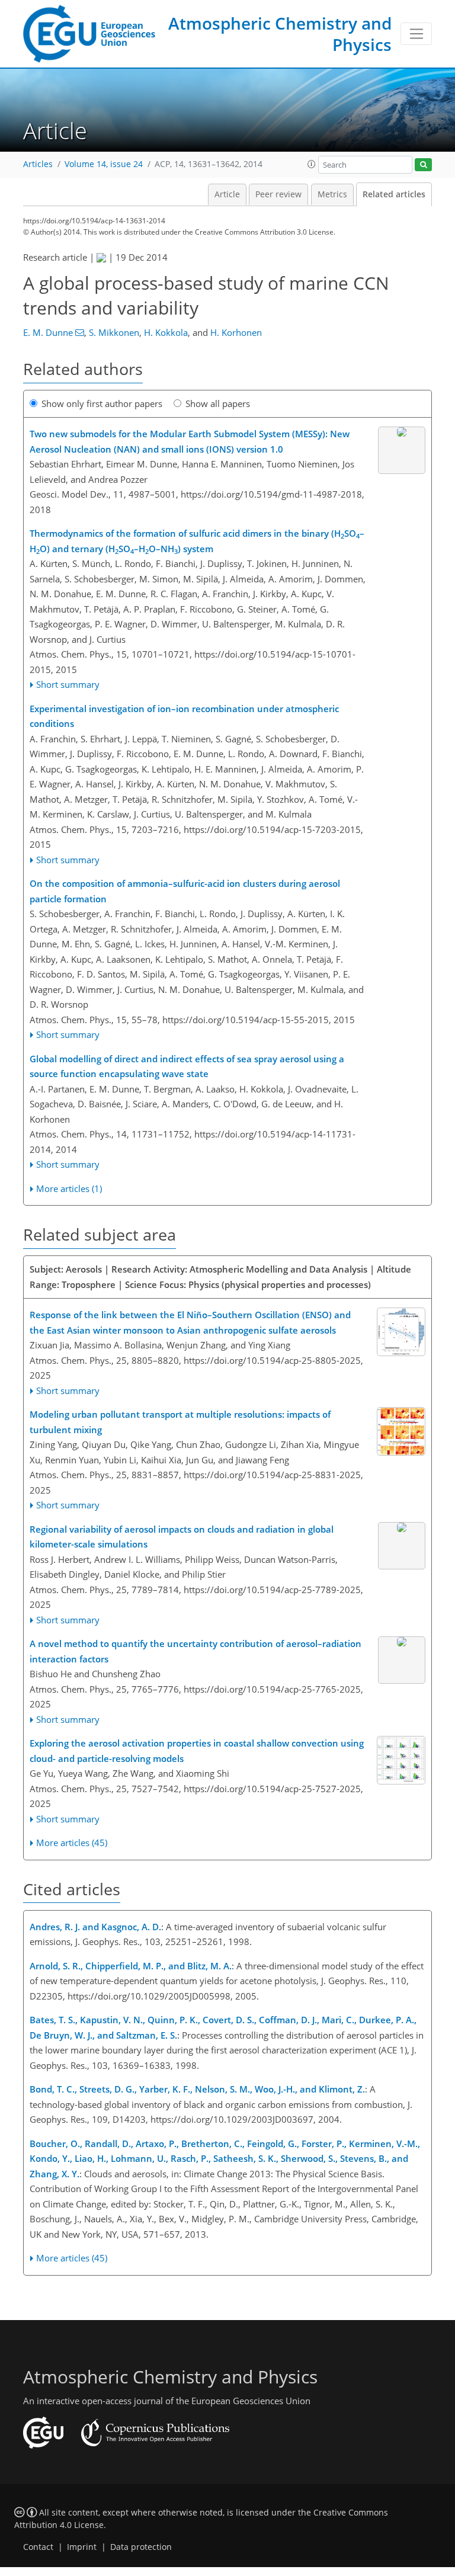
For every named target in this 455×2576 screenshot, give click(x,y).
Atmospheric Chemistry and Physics (280, 34)
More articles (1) (69, 1188)
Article (227, 194)
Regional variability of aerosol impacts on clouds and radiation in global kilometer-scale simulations (182, 1537)
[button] (312, 164)
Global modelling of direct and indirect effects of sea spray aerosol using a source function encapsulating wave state (187, 1066)
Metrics (332, 194)
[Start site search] (423, 165)
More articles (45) (72, 1843)
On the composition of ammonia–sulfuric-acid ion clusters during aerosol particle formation (185, 891)
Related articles (394, 194)
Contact (38, 2547)
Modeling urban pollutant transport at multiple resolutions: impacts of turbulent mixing (180, 1422)
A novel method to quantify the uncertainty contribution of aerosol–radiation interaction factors (196, 1651)
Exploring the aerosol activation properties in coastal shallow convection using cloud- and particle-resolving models (197, 1751)
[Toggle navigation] (416, 34)
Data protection (141, 2547)
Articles (38, 164)
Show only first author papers (102, 403)
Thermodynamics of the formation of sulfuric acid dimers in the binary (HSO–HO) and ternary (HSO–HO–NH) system (197, 541)
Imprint (82, 2547)
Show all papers (218, 403)
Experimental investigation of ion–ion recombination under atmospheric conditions (184, 716)
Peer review (278, 194)
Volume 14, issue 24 (104, 164)
